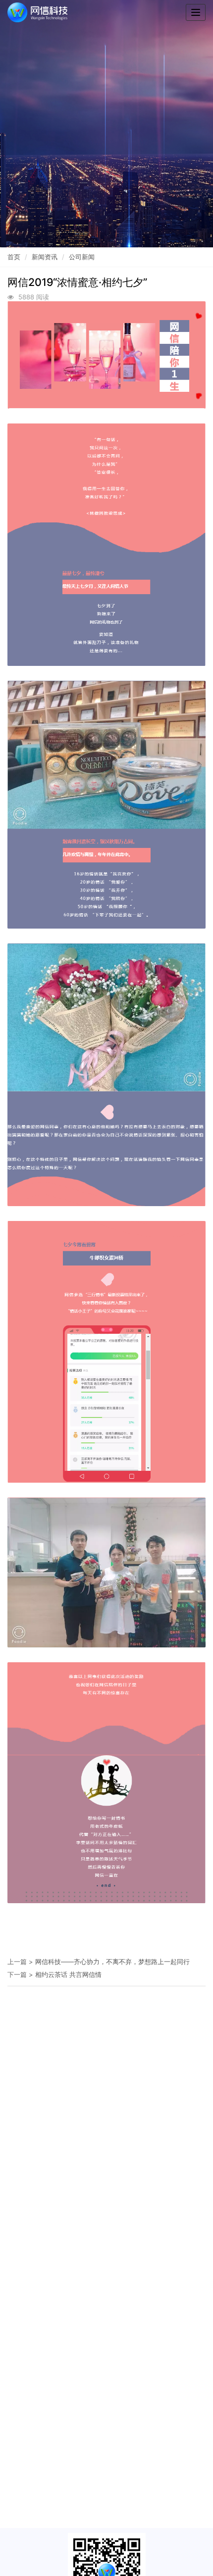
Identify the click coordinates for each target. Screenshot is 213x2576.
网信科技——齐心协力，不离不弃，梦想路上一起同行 (112, 1962)
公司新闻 (82, 257)
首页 (14, 257)
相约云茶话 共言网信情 (68, 1974)
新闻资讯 (45, 257)
